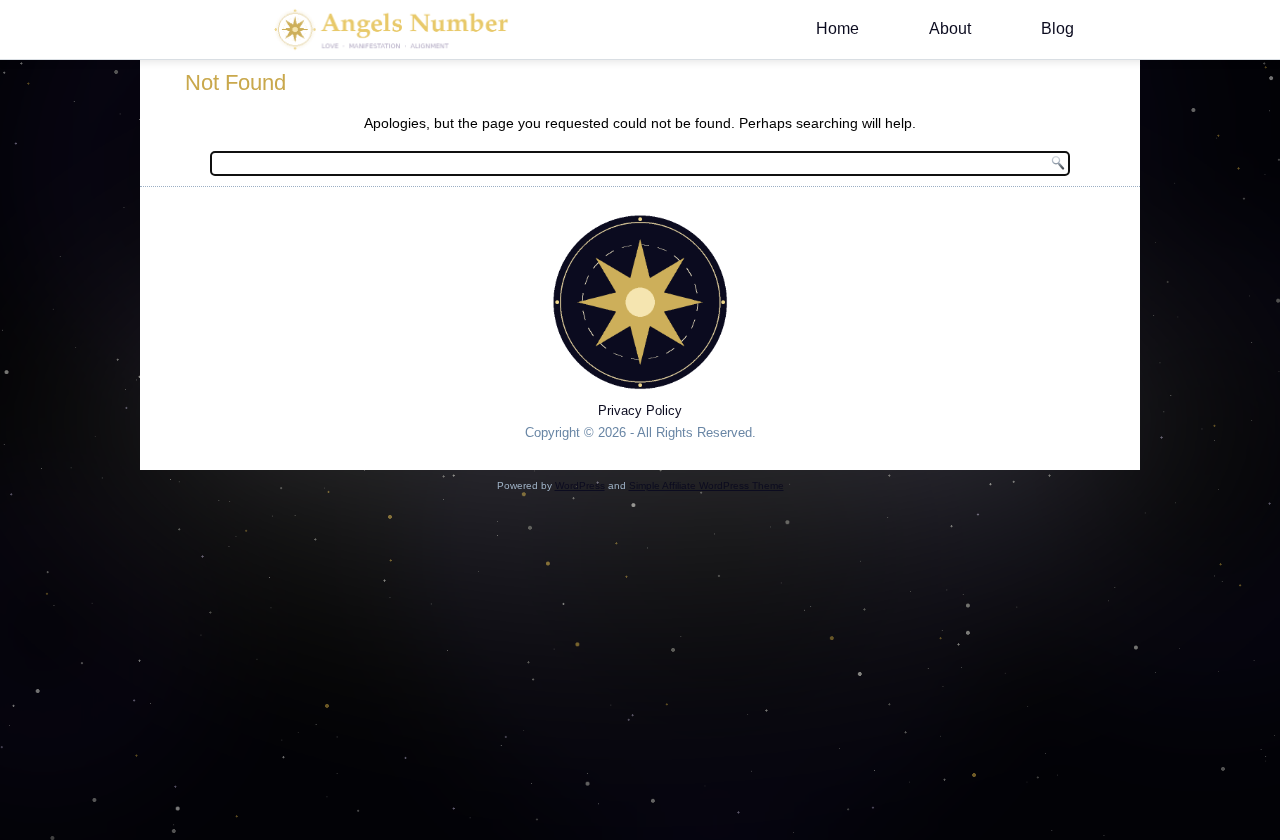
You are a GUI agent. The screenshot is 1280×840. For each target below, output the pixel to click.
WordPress (580, 485)
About (950, 28)
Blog (1057, 28)
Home (837, 28)
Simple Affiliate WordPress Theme (706, 485)
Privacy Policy (640, 410)
